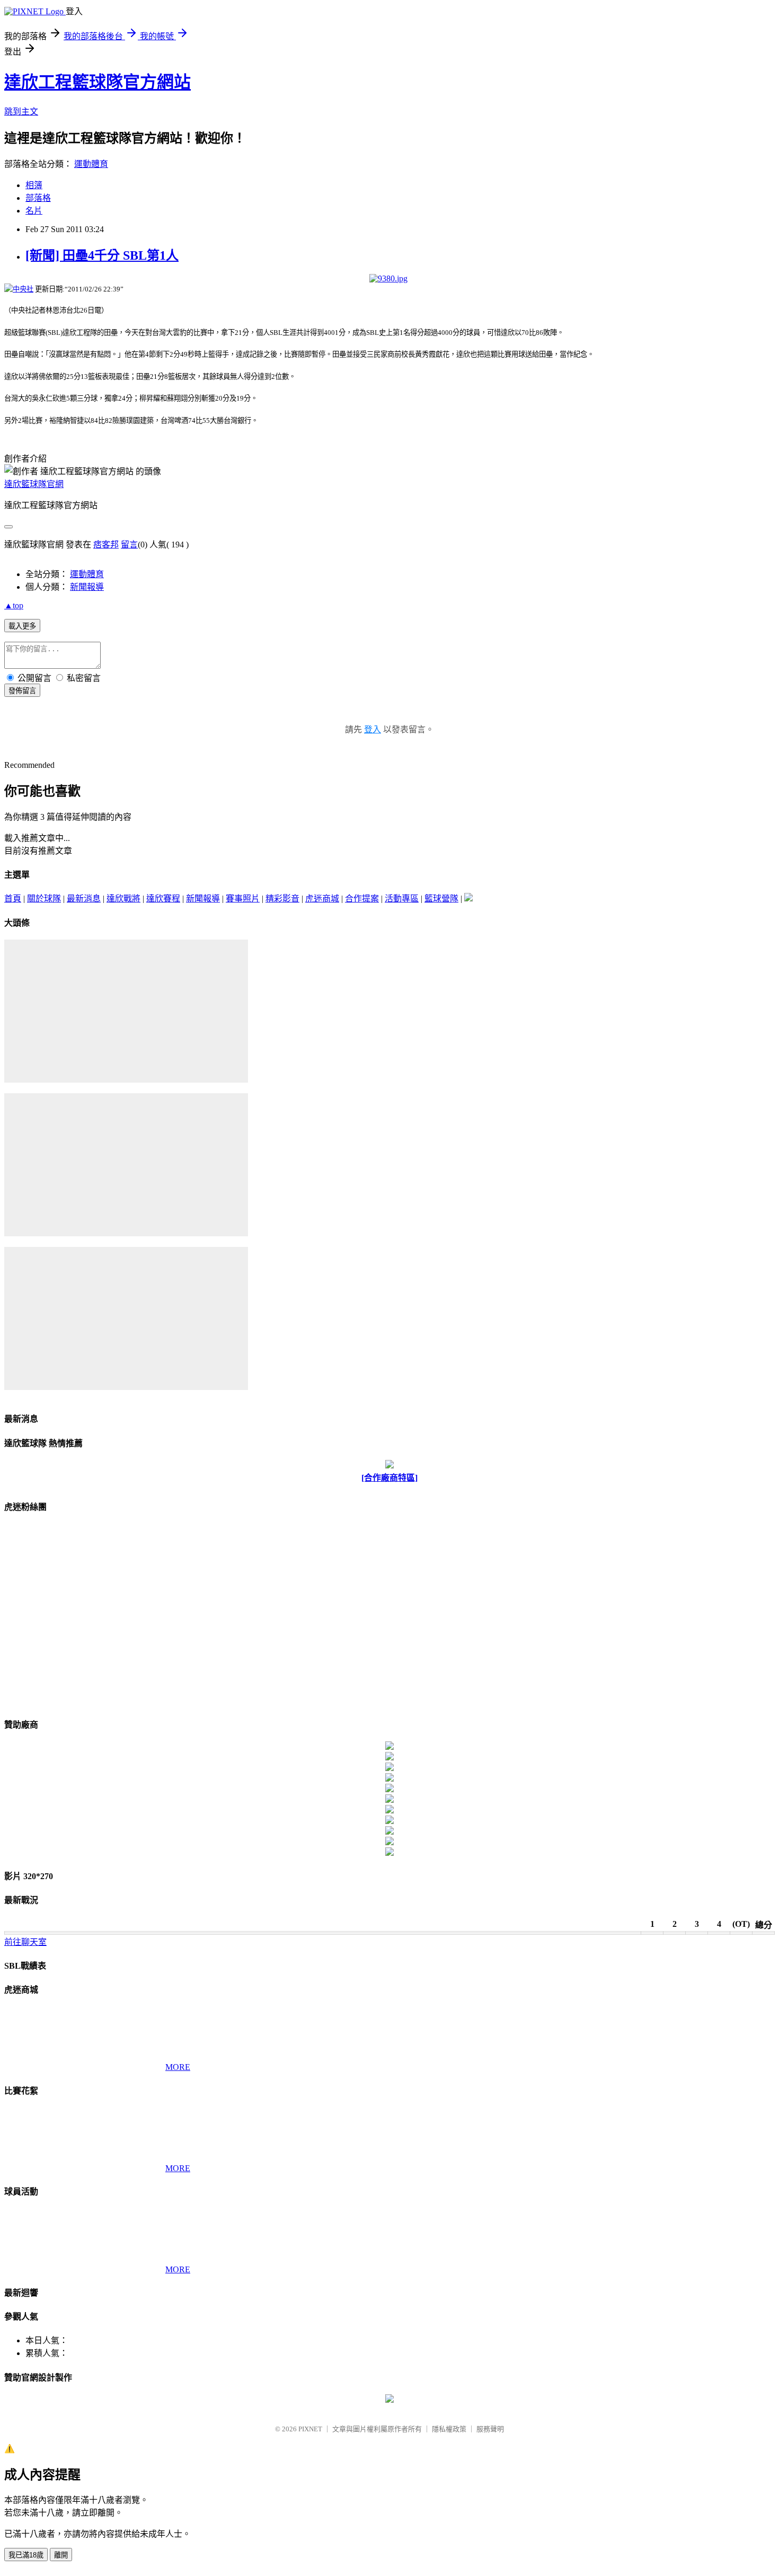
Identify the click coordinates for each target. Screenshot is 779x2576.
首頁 (13, 898)
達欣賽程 (163, 898)
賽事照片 (243, 898)
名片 (34, 211)
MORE (178, 2067)
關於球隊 (44, 898)
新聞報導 (87, 587)
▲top (14, 605)
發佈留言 (22, 691)
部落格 (38, 198)
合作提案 (362, 898)
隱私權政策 (449, 2429)
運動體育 (91, 164)
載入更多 (22, 626)
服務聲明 (490, 2429)
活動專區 (402, 898)
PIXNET (310, 2429)
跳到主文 (21, 112)
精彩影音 (282, 898)
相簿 (34, 185)
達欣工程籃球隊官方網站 (98, 82)
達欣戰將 (123, 898)
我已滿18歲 (26, 2555)
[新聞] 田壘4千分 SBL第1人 (102, 255)
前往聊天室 (25, 1942)
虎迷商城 (322, 898)
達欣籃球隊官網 (34, 484)
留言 (129, 545)
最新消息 (84, 898)
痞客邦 (106, 545)
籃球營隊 (441, 898)
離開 (61, 2555)
